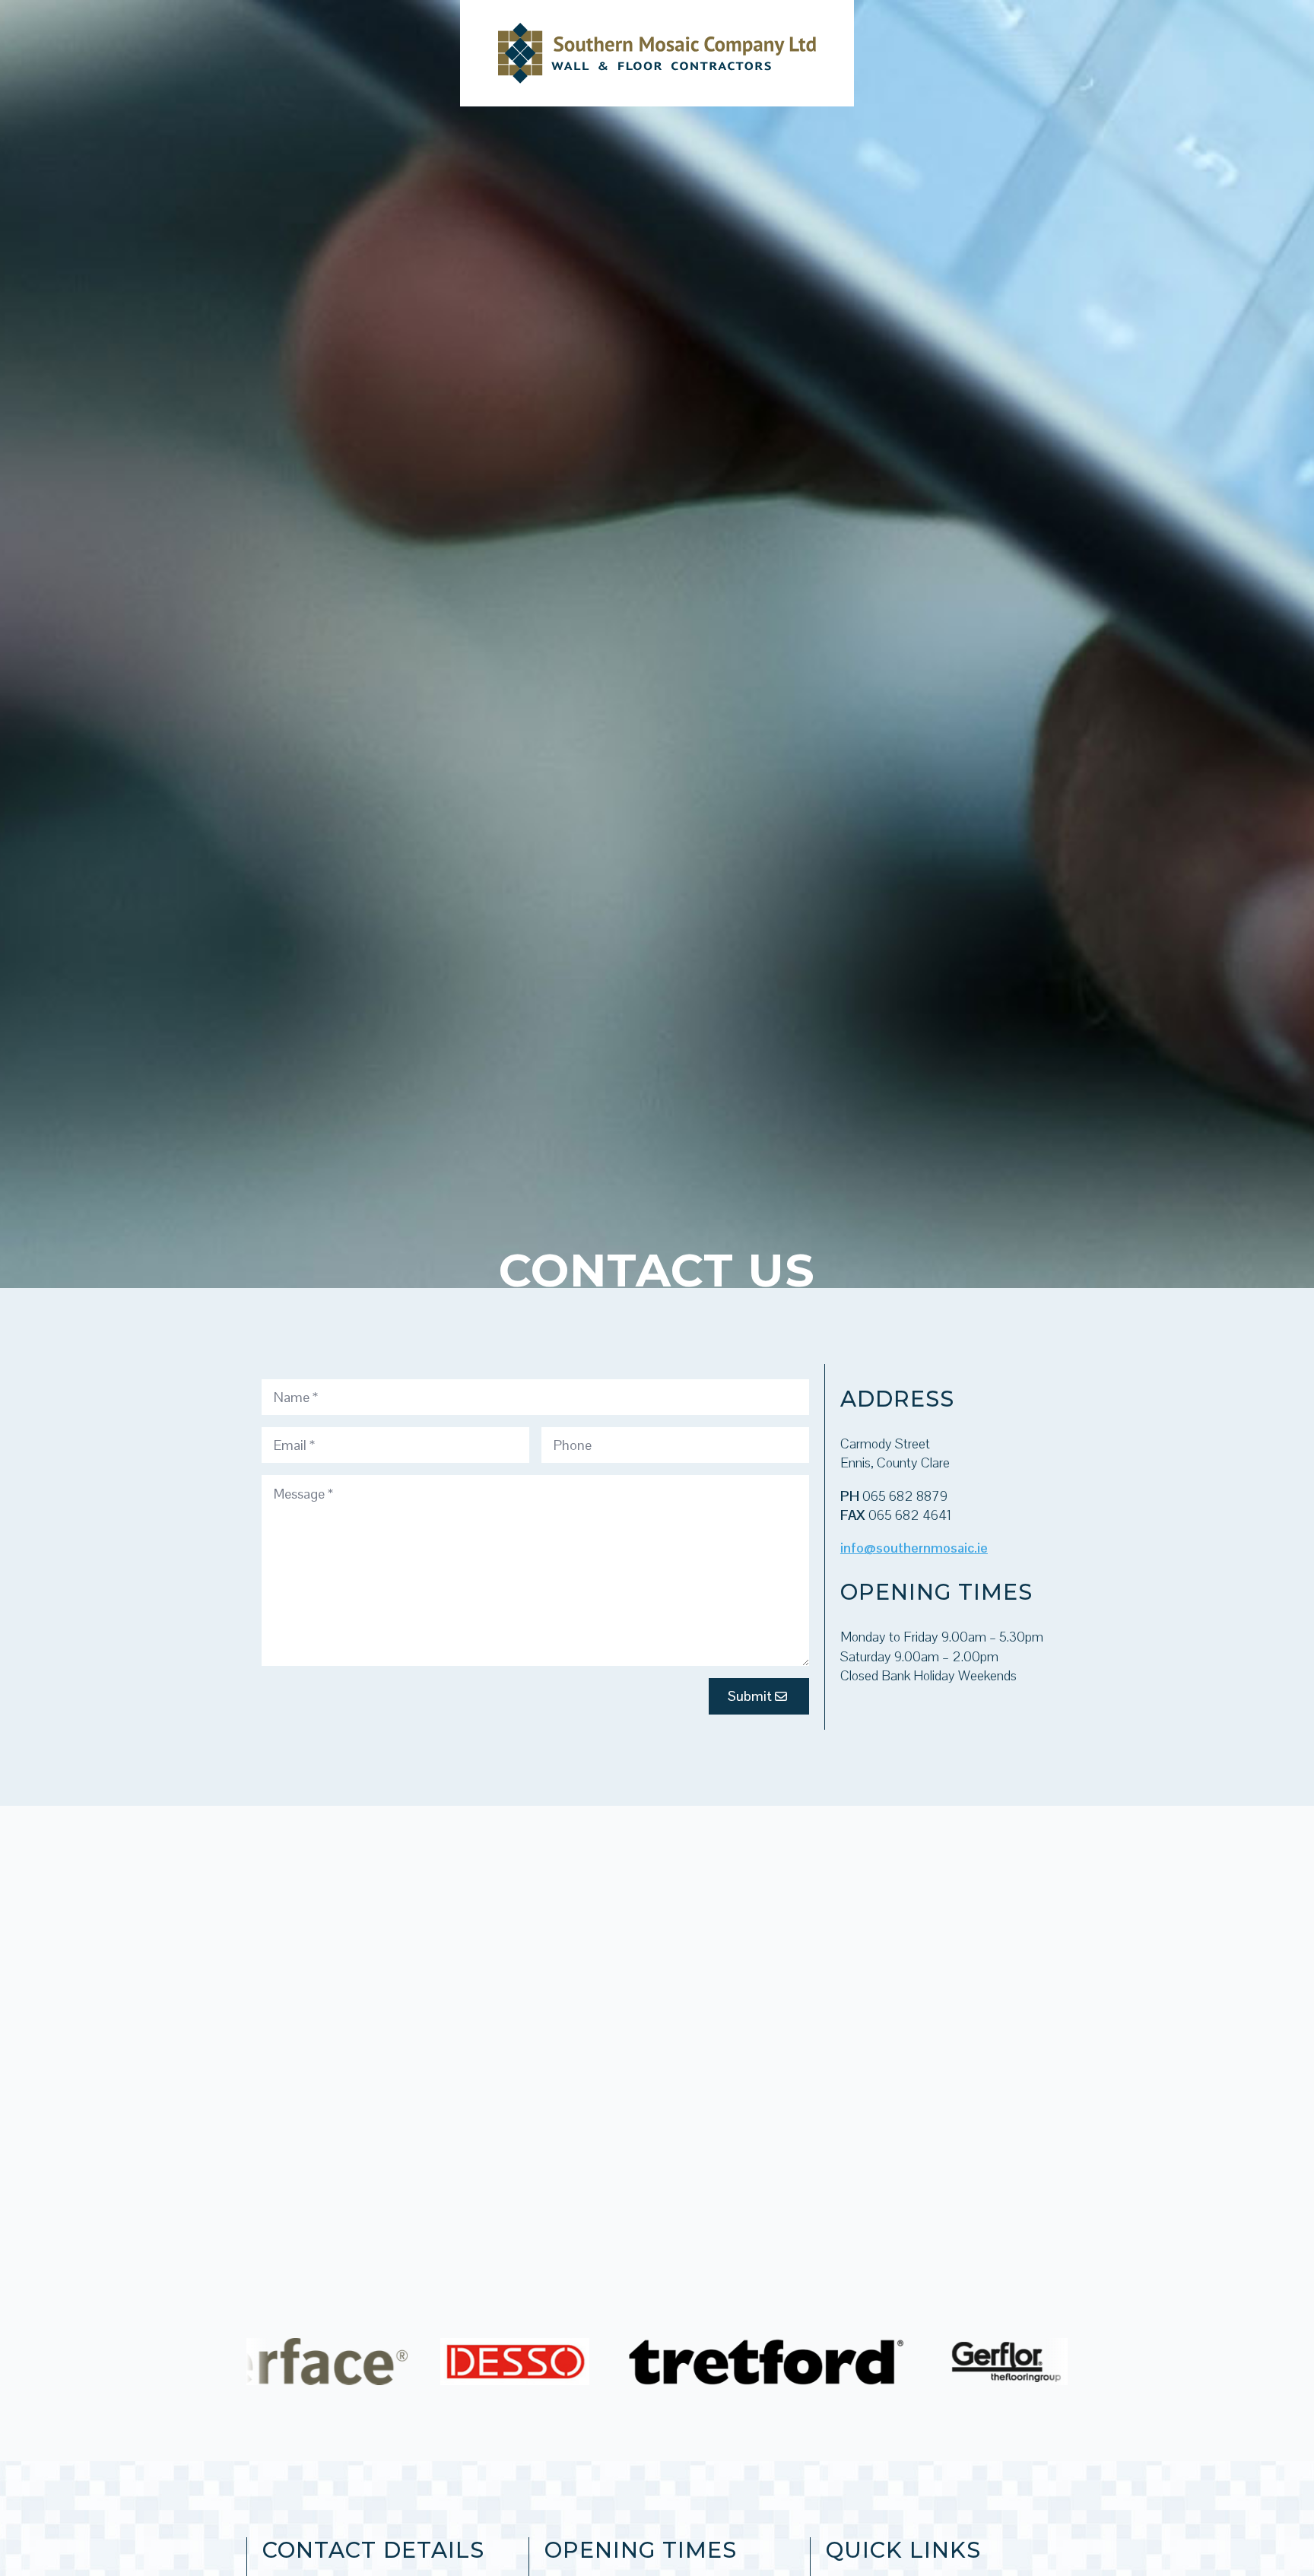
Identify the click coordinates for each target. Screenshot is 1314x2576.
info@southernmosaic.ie (914, 1548)
